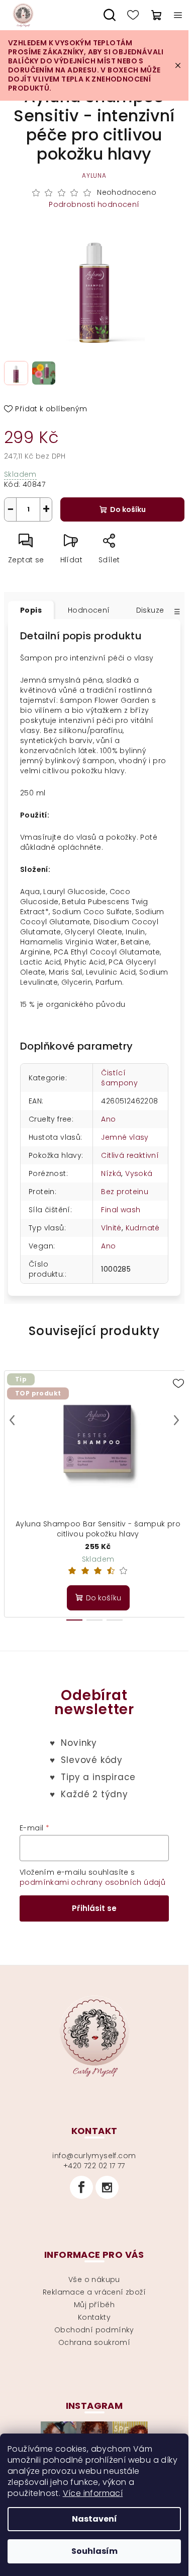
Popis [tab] (31, 610)
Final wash (121, 1210)
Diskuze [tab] (150, 610)
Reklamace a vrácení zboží (94, 2292)
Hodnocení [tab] (89, 610)
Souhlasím (94, 2551)
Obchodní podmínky (94, 2330)
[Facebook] (81, 2187)
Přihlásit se (94, 1908)
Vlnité (111, 1228)
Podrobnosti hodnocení (94, 205)
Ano (108, 1119)
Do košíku (128, 509)
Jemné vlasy (125, 1137)
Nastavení (94, 2519)
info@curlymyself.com (94, 2156)
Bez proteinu (125, 1192)
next (176, 1420)
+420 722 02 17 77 (94, 2166)
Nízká (111, 1173)
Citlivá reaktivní (130, 1155)
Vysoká (139, 1173)
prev (12, 1420)
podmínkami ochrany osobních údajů (92, 1882)
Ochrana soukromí (94, 2342)
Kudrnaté (143, 1228)
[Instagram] (107, 2187)
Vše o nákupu (94, 2279)
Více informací (93, 2493)
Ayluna (94, 175)
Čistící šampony (119, 1078)
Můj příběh (94, 2305)
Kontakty (94, 2317)
